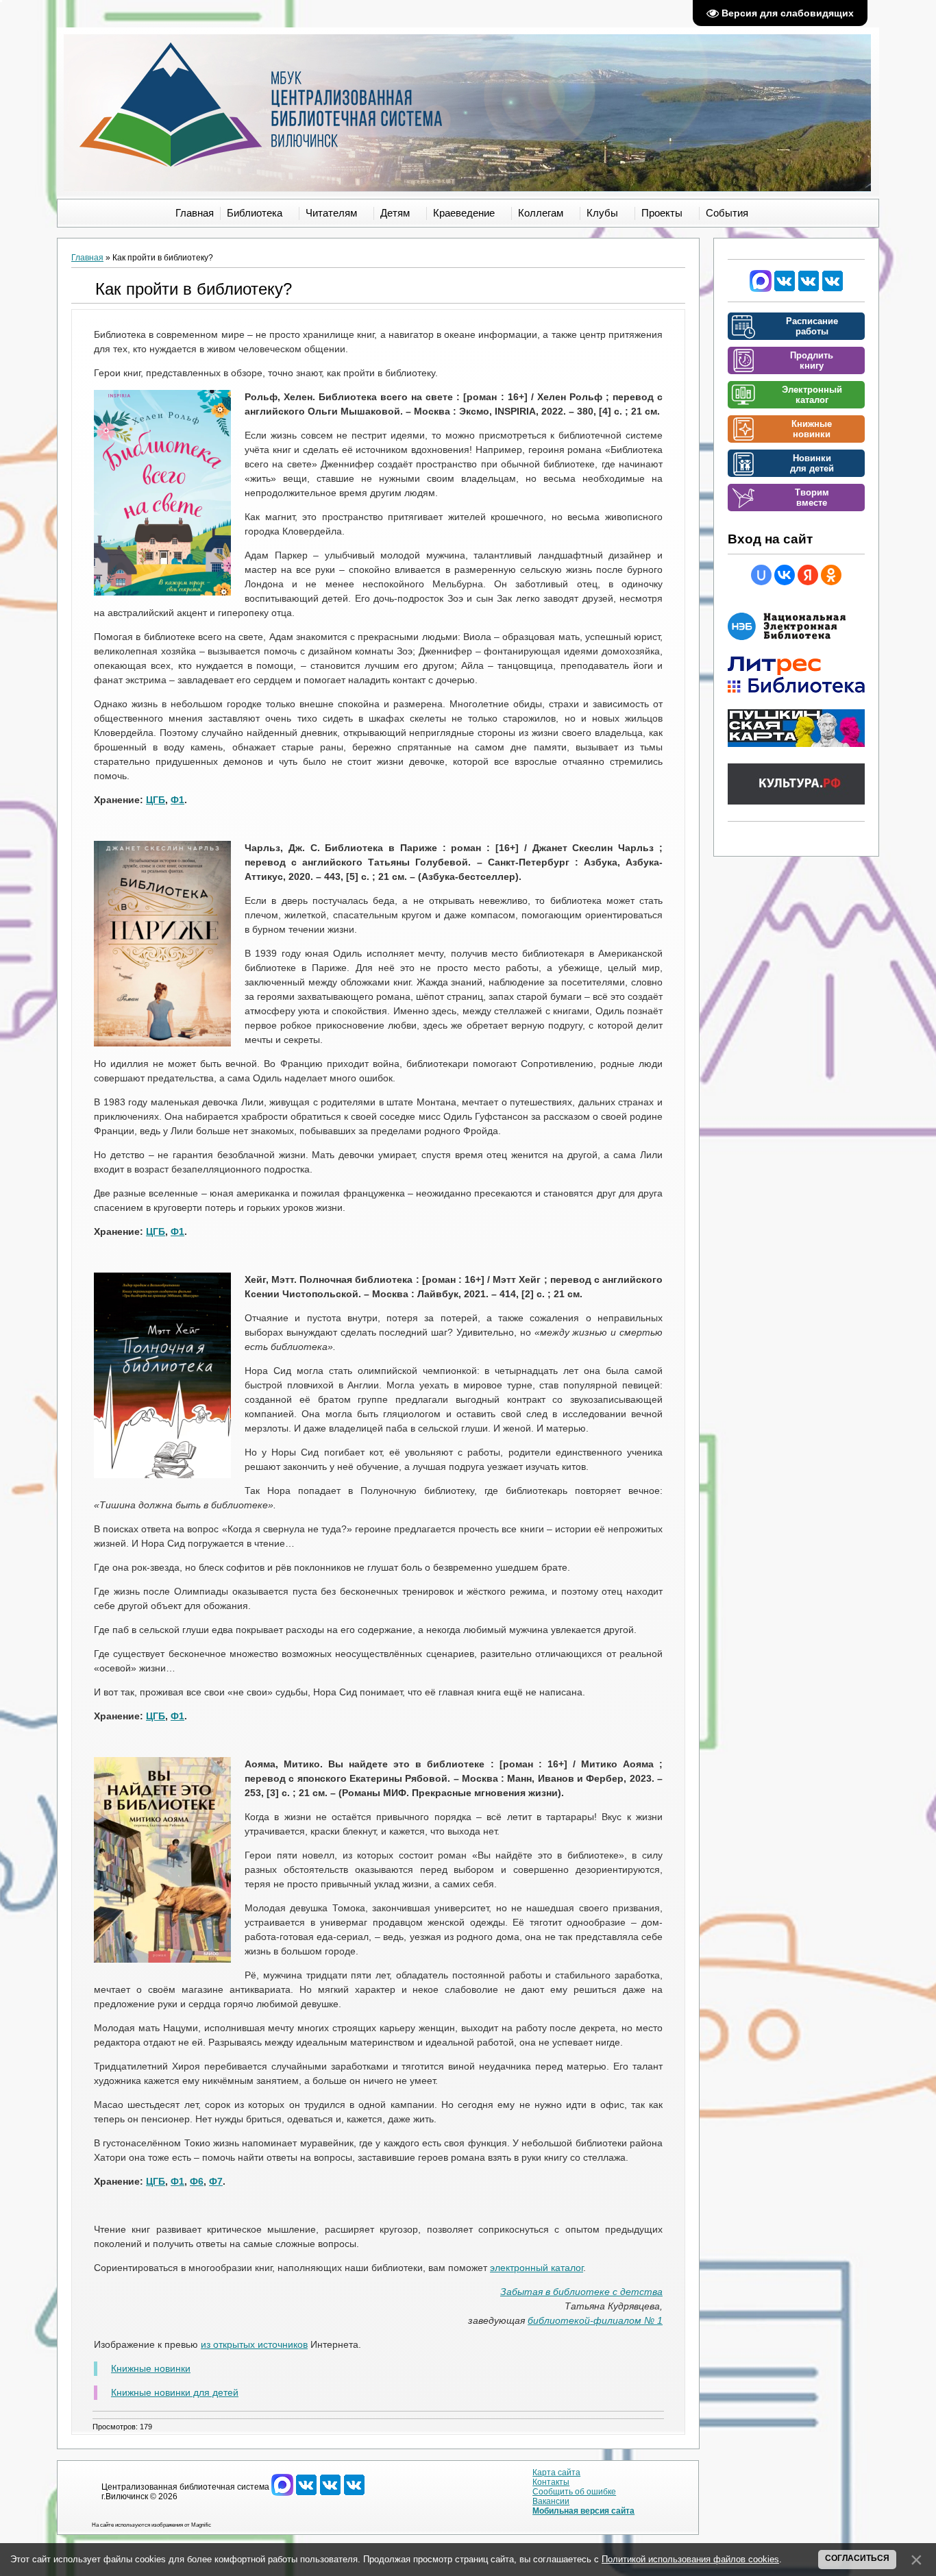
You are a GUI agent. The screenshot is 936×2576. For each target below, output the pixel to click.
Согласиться (857, 2558)
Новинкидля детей (812, 463)
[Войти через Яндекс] (808, 575)
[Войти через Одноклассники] (831, 575)
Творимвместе (812, 498)
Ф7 (216, 2181)
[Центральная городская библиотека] (785, 289)
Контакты (551, 2482)
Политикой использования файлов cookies (690, 2559)
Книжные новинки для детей (175, 2392)
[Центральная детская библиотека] (833, 289)
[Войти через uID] (761, 575)
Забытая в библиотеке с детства (581, 2292)
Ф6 (197, 2181)
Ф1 (177, 800)
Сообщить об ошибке (574, 2492)
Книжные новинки (151, 2368)
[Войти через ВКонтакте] (785, 575)
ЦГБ (156, 800)
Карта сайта (556, 2473)
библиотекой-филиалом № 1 (595, 2320)
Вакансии (551, 2501)
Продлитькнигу (812, 360)
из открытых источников (254, 2344)
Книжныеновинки (812, 429)
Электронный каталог (812, 395)
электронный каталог (537, 2268)
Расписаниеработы (812, 326)
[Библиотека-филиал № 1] (809, 289)
